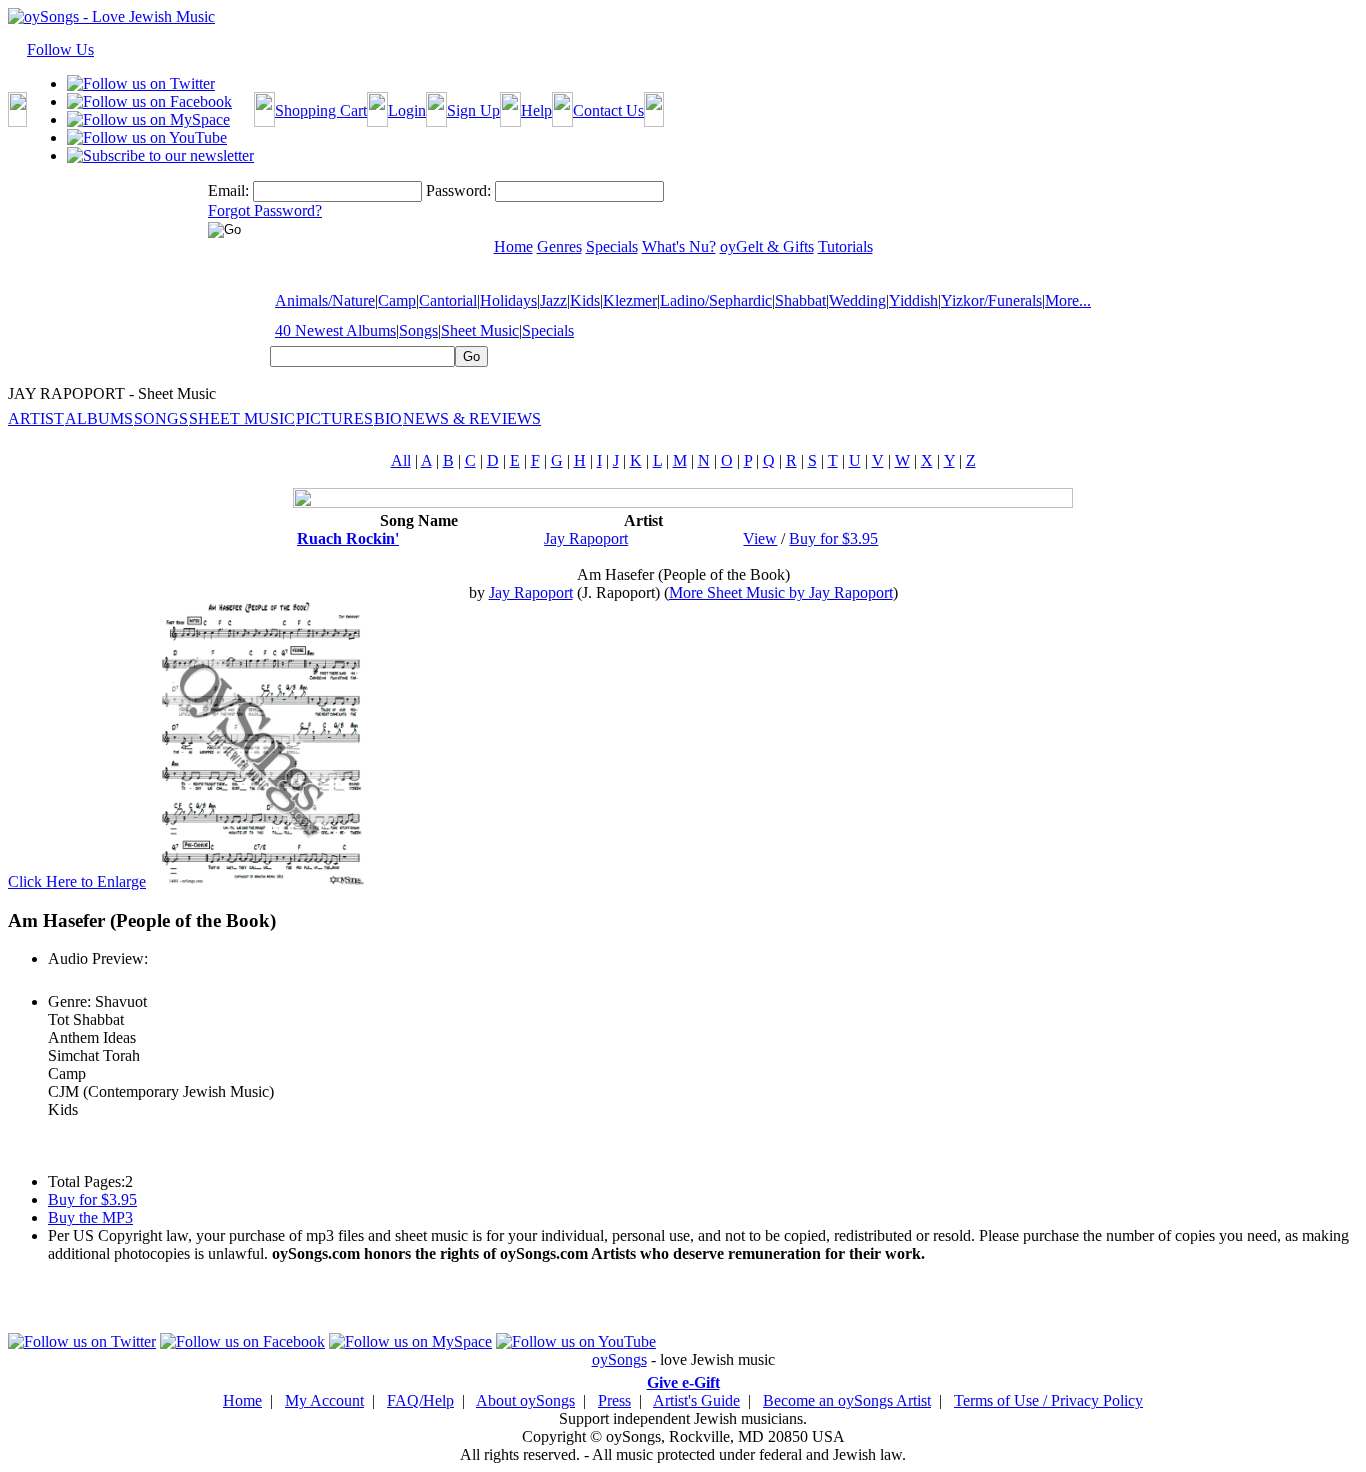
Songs (418, 330)
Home (242, 1400)
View (760, 538)
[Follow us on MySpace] (148, 119)
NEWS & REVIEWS (472, 418)
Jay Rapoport (586, 538)
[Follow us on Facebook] (149, 101)
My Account (324, 1400)
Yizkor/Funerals (991, 300)
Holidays (508, 300)
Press (614, 1400)
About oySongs (525, 1400)
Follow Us (60, 49)
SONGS (161, 418)
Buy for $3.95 (833, 538)
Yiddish (913, 300)
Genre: (69, 1001)
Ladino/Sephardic (716, 300)
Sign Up (473, 110)
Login (407, 110)
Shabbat (800, 300)
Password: (458, 190)
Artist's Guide (696, 1400)
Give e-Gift (683, 1382)
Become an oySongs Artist (847, 1400)
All (401, 460)
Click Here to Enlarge (77, 881)
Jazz (553, 300)
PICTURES (334, 418)
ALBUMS (99, 418)
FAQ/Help (420, 1400)
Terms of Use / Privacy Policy (1048, 1400)
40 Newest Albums (335, 330)
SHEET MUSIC (242, 418)
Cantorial (448, 300)
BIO (388, 418)
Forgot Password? (265, 210)
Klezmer (630, 300)
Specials (548, 330)
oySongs (619, 1359)
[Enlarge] (260, 881)
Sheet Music (480, 330)
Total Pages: (86, 1181)
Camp (397, 300)
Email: (228, 190)
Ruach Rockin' (348, 538)
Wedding (857, 300)
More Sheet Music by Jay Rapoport (781, 592)
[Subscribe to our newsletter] (160, 155)
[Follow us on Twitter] (141, 83)
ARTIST (36, 418)
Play (60, 980)
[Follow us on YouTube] (147, 137)
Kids (585, 300)
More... (1068, 300)
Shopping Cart (321, 110)
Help (536, 110)
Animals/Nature (325, 300)
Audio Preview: (98, 958)
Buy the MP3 (90, 1217)
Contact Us (608, 110)
